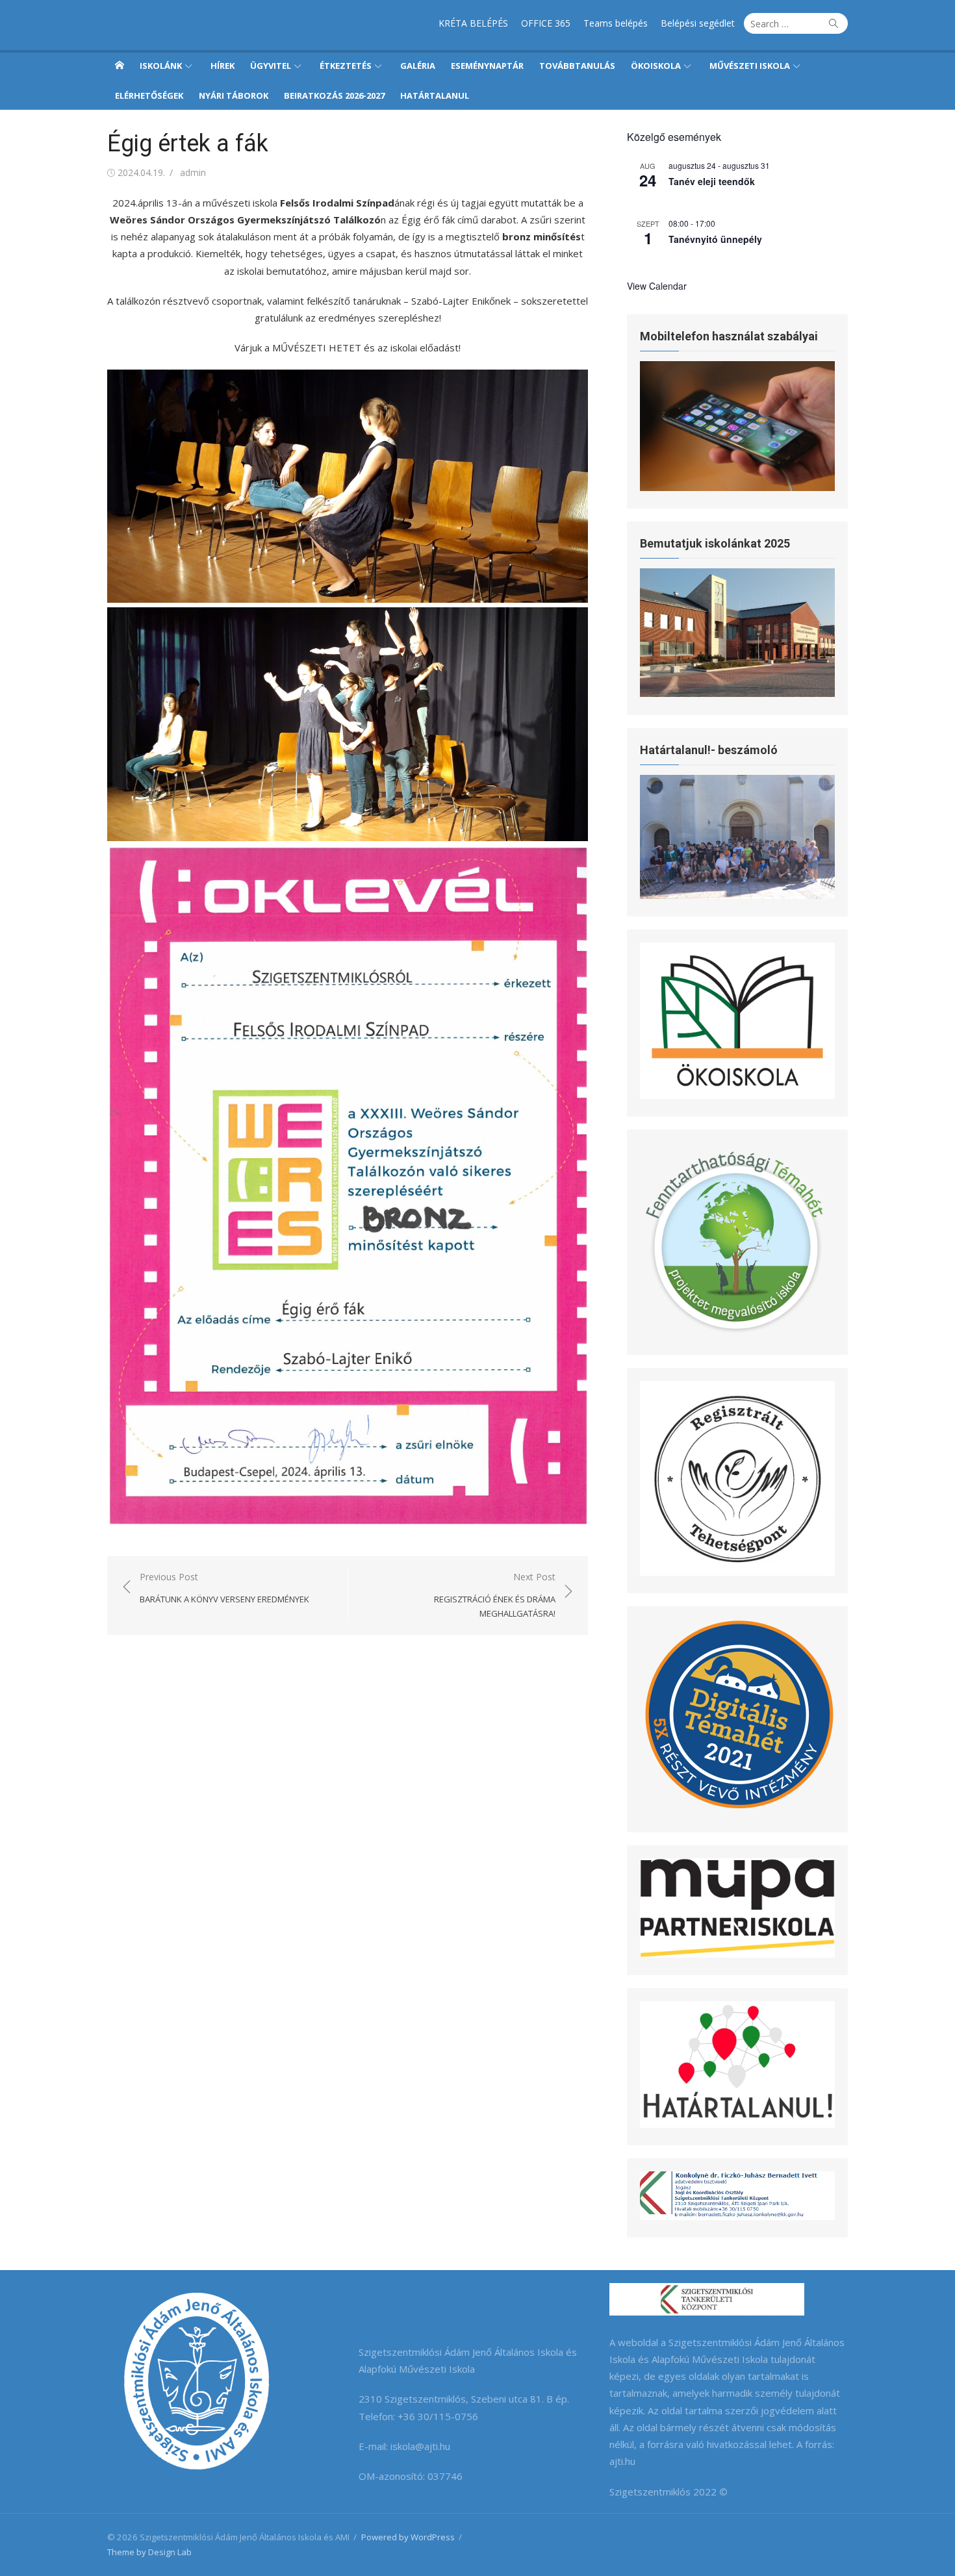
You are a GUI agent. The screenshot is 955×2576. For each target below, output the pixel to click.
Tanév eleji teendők (712, 181)
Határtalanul (435, 95)
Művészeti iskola (750, 66)
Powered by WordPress (408, 2537)
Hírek (223, 66)
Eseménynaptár (487, 66)
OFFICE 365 (546, 23)
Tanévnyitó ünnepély (715, 239)
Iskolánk (161, 66)
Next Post (495, 1595)
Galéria (418, 66)
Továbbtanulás (577, 66)
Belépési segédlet (698, 23)
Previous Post (224, 1588)
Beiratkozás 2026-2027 (334, 95)
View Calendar (657, 286)
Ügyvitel (271, 66)
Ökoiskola (656, 66)
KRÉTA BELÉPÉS (473, 23)
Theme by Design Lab (149, 2552)
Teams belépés (616, 23)
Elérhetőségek (149, 95)
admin (193, 172)
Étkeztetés (346, 66)
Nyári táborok (234, 95)
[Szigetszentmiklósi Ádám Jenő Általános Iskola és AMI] (120, 65)
